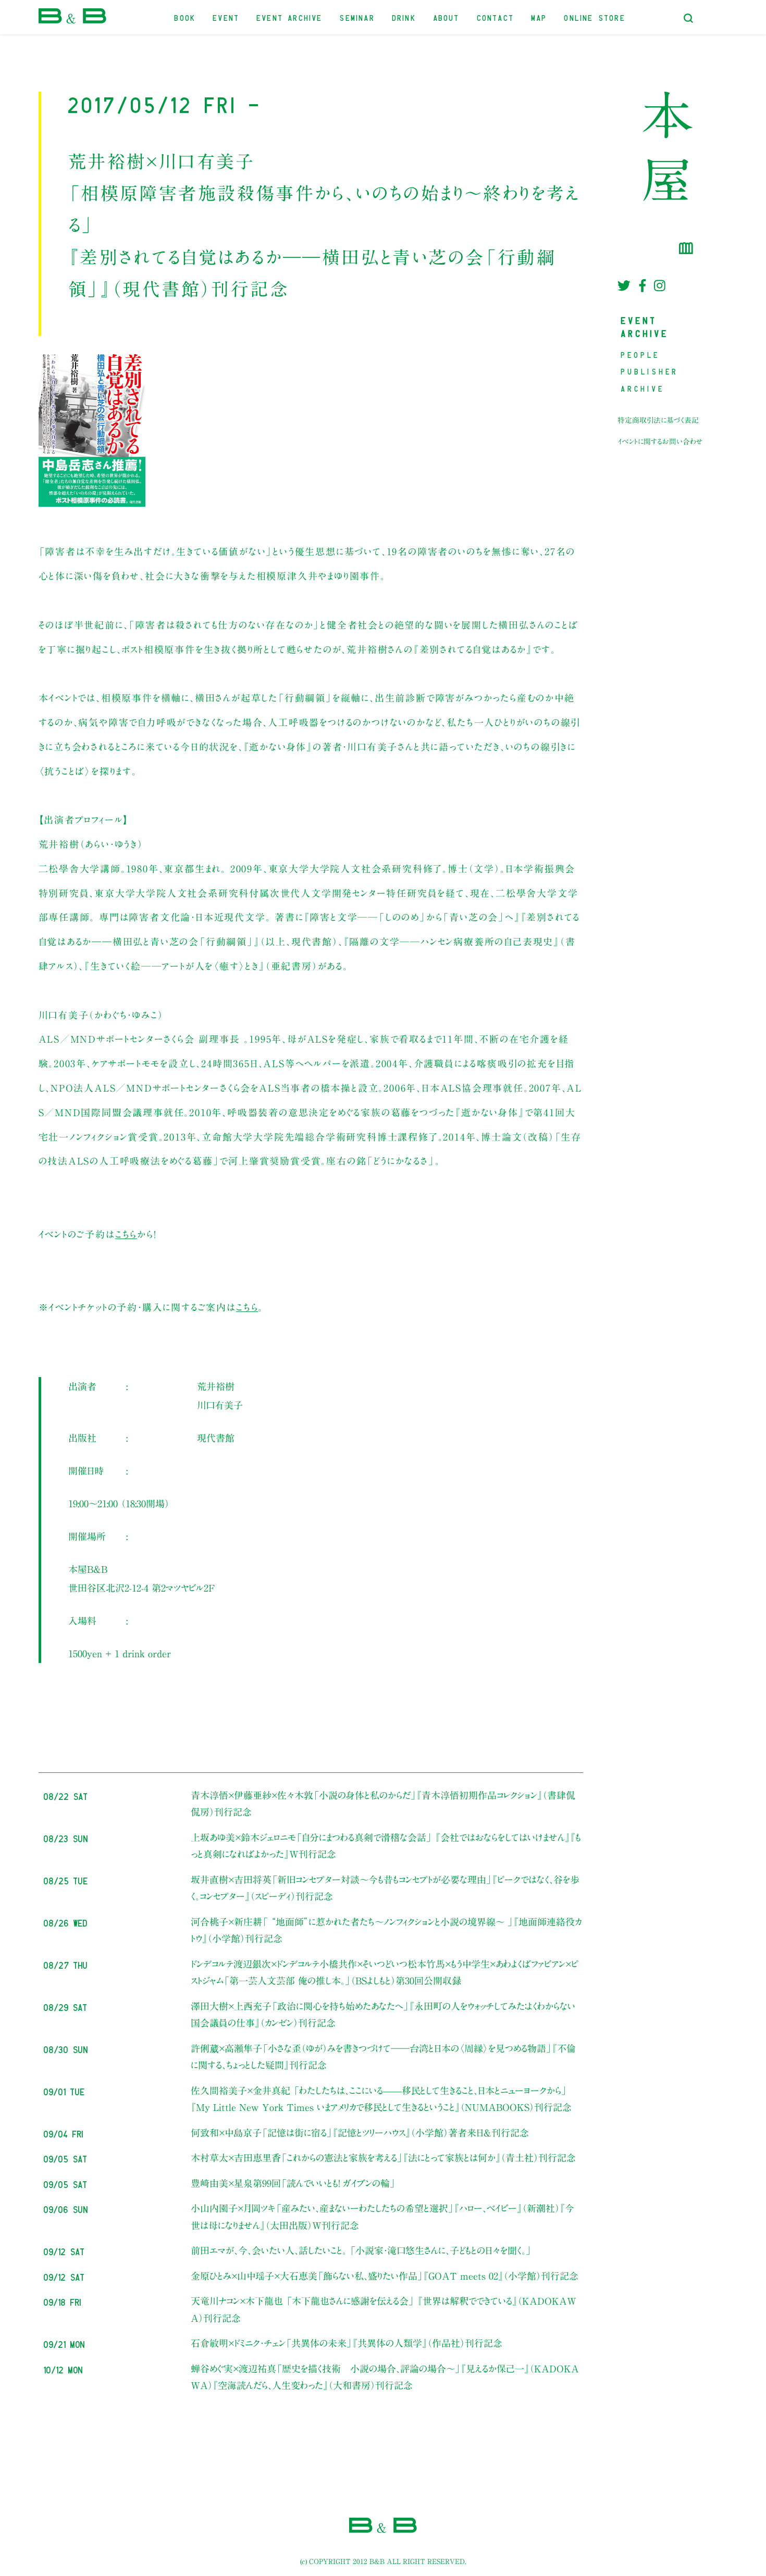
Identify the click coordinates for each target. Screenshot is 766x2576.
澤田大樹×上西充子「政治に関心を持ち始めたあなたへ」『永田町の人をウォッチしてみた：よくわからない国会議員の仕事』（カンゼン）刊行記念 (383, 2015)
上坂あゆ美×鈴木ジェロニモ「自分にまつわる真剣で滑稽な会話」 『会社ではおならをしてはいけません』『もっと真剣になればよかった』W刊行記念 (386, 1846)
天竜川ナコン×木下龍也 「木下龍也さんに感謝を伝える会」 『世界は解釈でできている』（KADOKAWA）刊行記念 (384, 2309)
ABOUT (447, 17)
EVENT (226, 17)
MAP (540, 17)
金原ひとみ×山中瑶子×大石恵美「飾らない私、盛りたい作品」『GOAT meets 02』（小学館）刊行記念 (385, 2276)
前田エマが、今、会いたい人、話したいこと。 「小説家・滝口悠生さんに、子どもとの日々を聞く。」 (361, 2250)
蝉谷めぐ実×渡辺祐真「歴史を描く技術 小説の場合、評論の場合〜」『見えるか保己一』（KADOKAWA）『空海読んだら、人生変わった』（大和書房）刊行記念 (385, 2377)
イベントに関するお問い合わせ (660, 442)
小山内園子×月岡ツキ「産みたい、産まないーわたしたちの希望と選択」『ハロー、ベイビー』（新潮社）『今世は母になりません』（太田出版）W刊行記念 (382, 2217)
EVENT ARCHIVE (290, 17)
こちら (126, 1234)
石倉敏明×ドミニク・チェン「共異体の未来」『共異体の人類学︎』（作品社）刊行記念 (347, 2343)
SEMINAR (357, 17)
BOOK (185, 17)
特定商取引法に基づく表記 (658, 420)
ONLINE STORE (595, 17)
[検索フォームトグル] (688, 18)
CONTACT (496, 17)
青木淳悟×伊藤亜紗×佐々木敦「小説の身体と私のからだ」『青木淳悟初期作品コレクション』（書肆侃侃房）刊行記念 (383, 1804)
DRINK (404, 17)
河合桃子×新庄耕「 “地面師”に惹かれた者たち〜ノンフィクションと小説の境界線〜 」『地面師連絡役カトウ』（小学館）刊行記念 (386, 1930)
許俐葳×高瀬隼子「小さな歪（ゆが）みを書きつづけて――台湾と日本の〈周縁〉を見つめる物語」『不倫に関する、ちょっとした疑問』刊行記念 (383, 2057)
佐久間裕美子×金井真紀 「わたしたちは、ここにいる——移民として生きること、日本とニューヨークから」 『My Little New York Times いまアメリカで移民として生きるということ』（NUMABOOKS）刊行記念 (381, 2099)
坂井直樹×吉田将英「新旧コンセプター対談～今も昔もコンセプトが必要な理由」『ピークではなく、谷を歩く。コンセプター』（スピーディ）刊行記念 (385, 1888)
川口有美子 (220, 1405)
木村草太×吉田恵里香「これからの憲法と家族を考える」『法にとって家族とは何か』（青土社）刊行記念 (383, 2158)
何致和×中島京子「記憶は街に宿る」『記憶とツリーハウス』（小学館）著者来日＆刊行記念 (360, 2133)
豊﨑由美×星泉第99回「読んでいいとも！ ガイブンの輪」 (293, 2183)
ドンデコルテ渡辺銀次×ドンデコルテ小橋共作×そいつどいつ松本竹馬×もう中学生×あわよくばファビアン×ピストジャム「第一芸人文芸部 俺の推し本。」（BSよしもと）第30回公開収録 (385, 1972)
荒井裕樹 (216, 1386)
